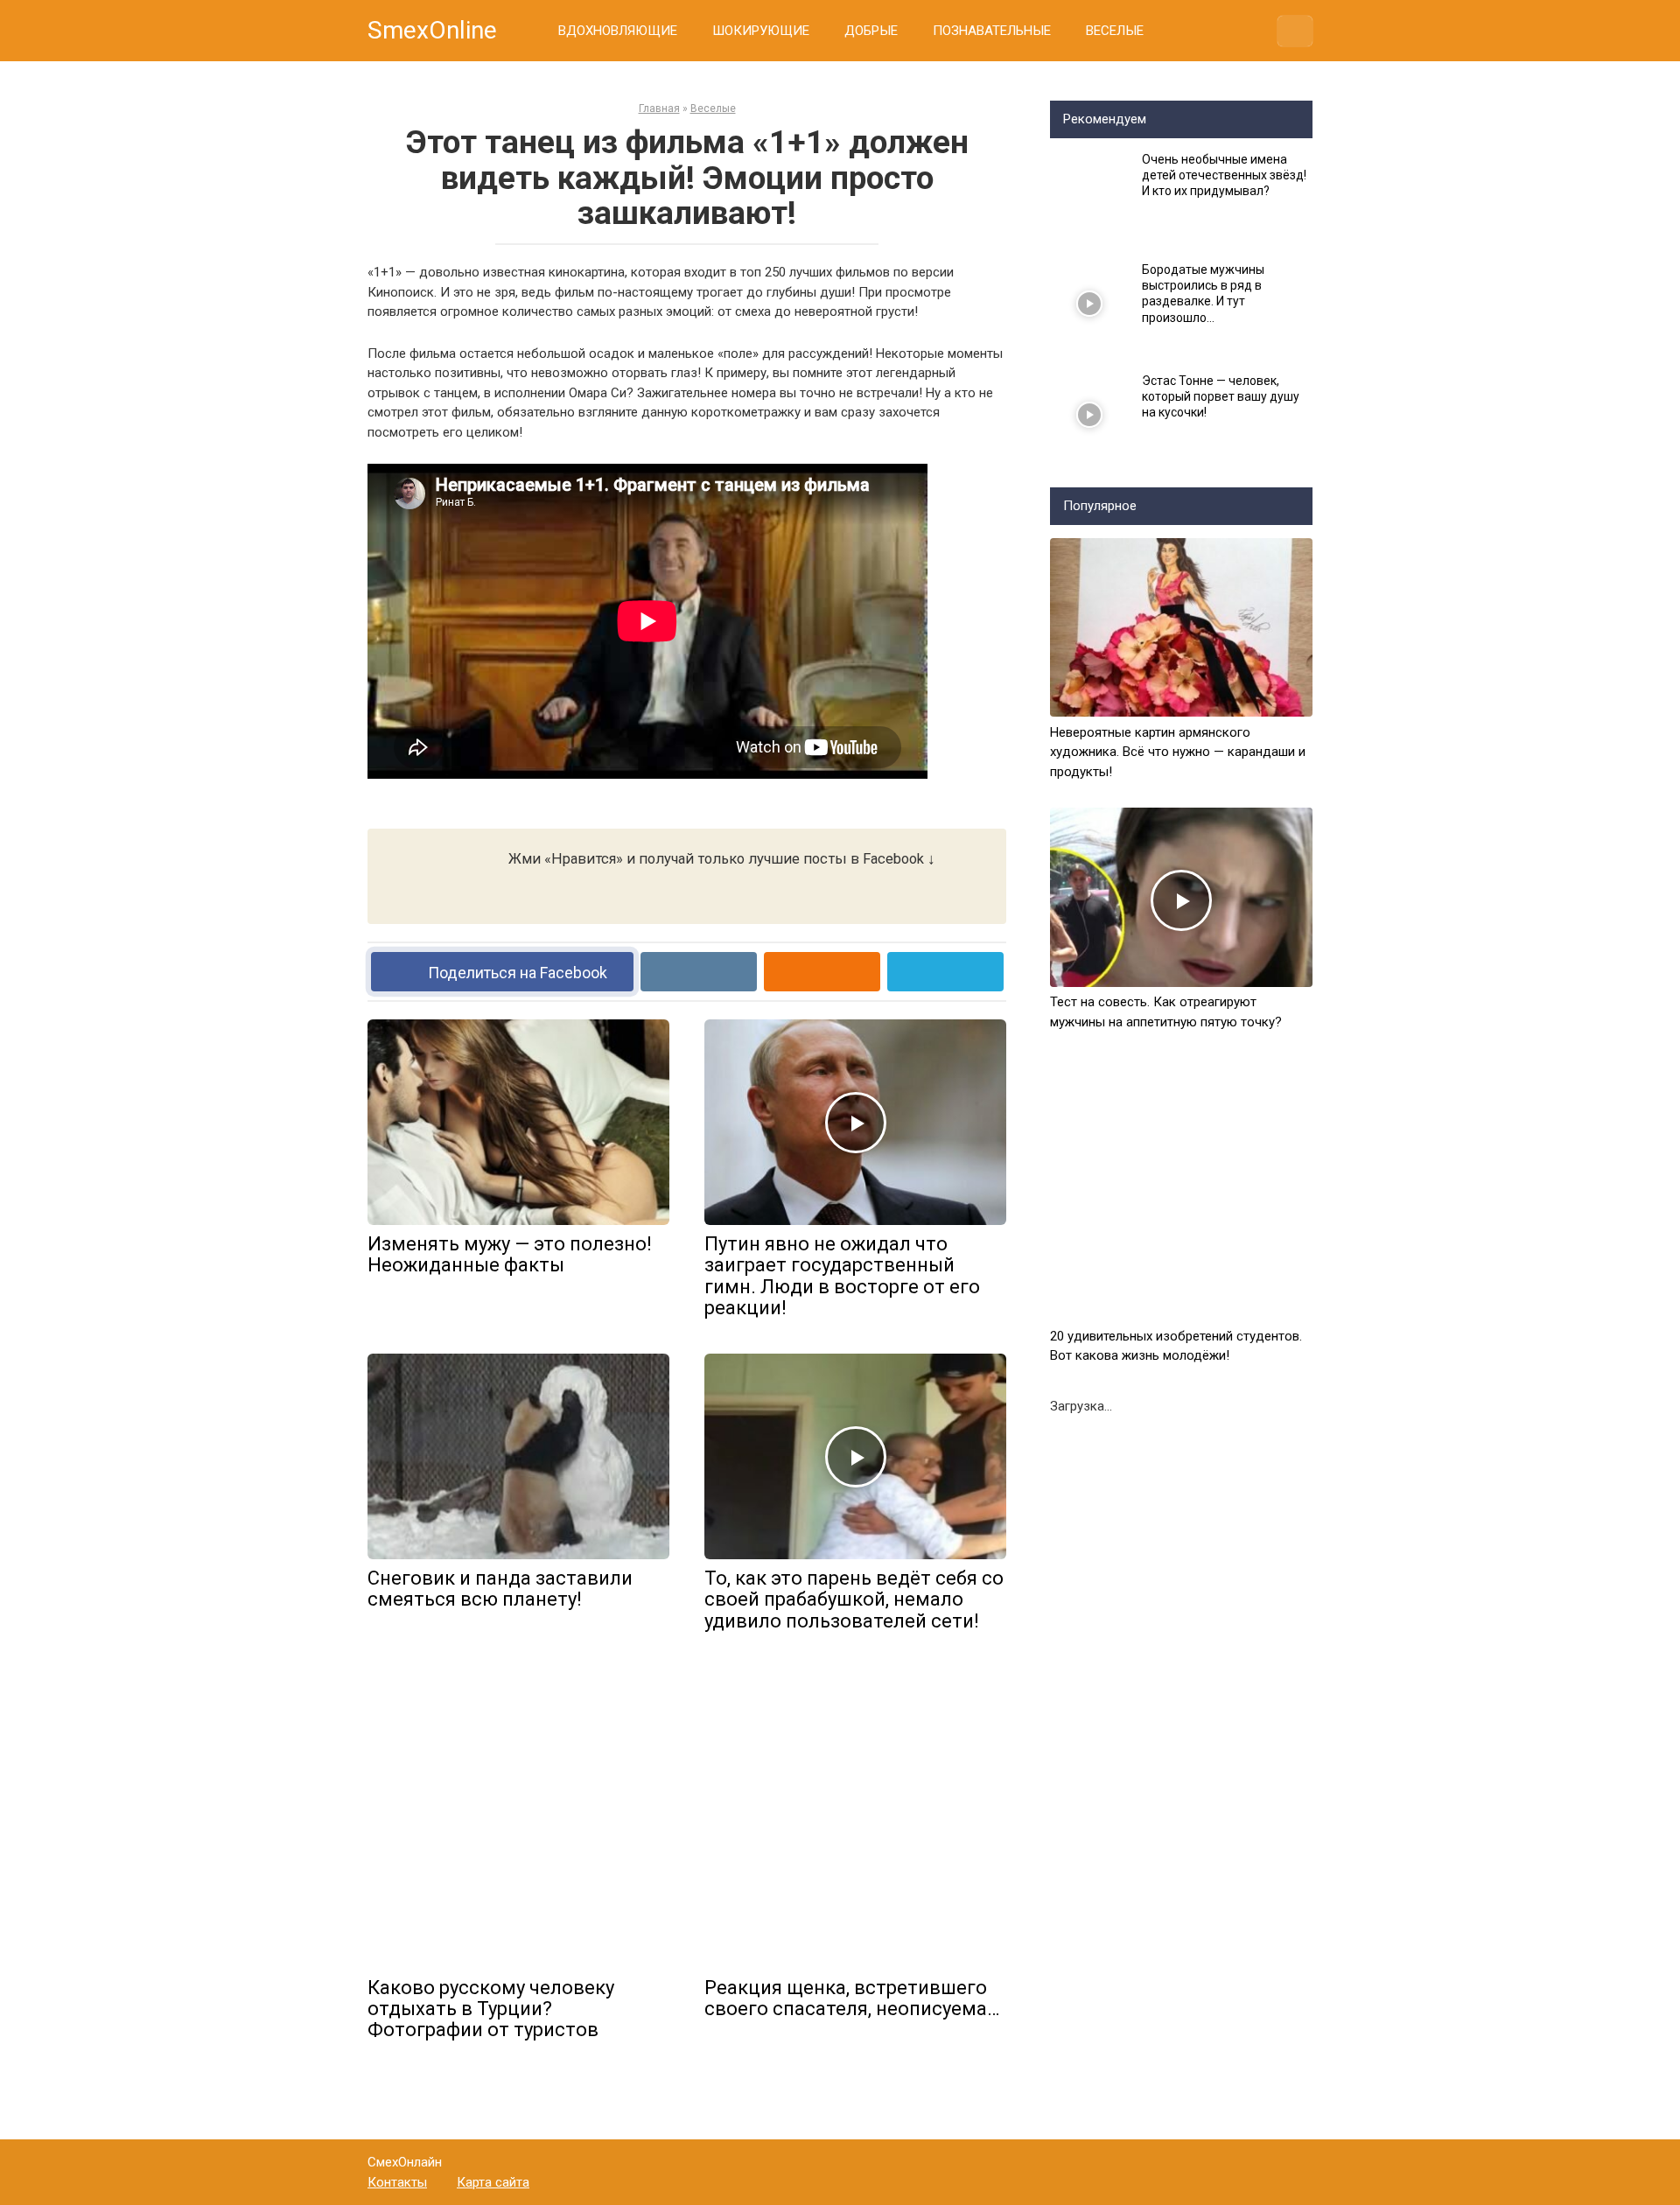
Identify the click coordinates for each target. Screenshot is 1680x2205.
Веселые (713, 108)
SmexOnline (432, 30)
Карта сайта (493, 2182)
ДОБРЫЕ (871, 31)
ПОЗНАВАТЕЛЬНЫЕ (992, 31)
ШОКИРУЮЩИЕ (761, 31)
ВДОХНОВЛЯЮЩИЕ (618, 31)
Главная (659, 108)
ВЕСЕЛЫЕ (1115, 31)
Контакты (397, 2182)
